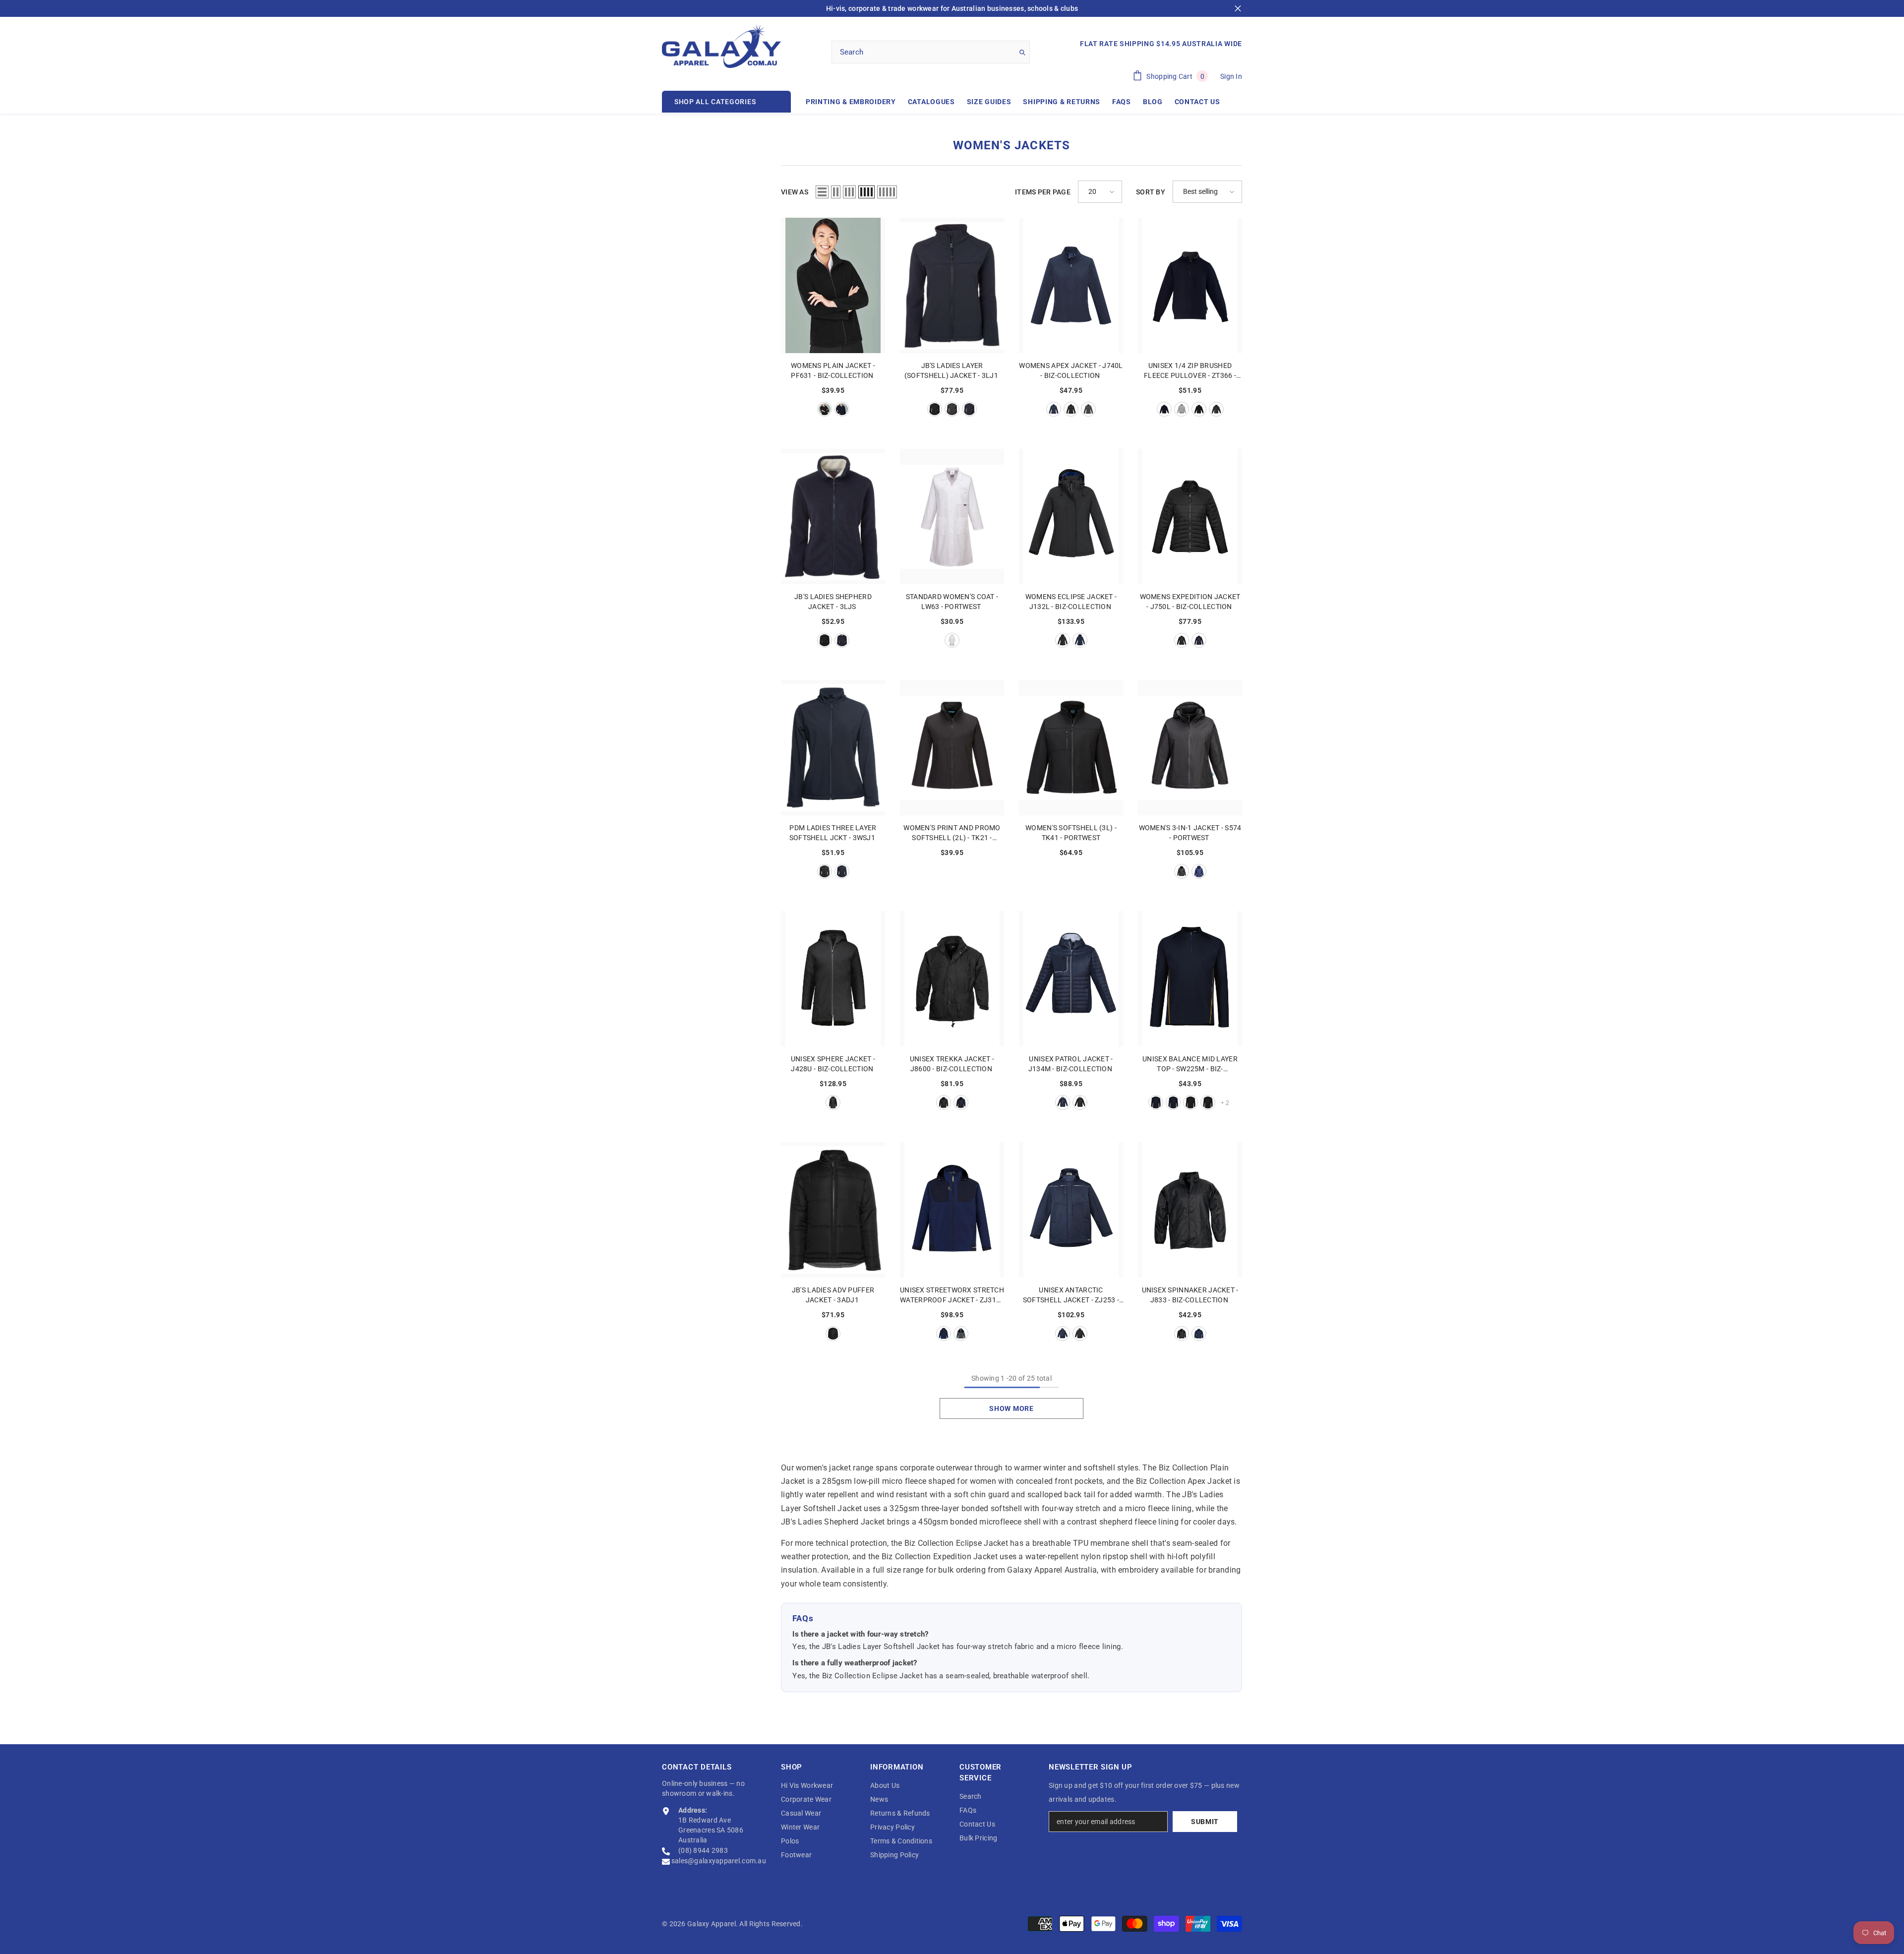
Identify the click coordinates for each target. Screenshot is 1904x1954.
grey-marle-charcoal (1182, 409)
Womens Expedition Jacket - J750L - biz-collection (1190, 602)
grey (952, 409)
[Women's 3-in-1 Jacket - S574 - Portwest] (1190, 748)
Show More (1011, 1408)
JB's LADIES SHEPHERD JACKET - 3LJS (833, 602)
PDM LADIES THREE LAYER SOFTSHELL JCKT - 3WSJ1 (833, 833)
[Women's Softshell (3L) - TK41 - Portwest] (1071, 748)
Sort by (1151, 192)
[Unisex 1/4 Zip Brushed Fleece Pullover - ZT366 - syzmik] (1190, 285)
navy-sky (1173, 1102)
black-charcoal (1199, 409)
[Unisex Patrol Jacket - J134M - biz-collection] (1071, 979)
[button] (822, 192)
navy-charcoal (1164, 409)
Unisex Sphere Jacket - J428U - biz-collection (833, 1064)
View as (795, 192)
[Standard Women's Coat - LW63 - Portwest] (952, 517)
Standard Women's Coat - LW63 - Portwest (952, 602)
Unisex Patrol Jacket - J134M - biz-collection (1071, 1064)
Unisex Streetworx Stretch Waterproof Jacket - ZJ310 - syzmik (952, 1295)
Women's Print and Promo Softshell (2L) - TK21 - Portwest (952, 833)
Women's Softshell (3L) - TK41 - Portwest (1071, 833)
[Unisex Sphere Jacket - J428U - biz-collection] (833, 979)
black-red (1190, 1102)
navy (842, 409)
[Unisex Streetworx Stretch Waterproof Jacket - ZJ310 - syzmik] (952, 1210)
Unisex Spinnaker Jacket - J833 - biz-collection (1190, 1295)
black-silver (1080, 1102)
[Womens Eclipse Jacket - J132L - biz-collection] (1071, 517)
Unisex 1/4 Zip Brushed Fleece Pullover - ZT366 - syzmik (1190, 371)
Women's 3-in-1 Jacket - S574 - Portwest (1190, 833)
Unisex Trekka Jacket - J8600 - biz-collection (952, 1064)
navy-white (842, 640)
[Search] (931, 52)
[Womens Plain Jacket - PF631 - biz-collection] (833, 285)
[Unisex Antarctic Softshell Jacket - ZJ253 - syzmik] (1071, 1210)
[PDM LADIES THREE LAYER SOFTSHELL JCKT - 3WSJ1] (833, 748)
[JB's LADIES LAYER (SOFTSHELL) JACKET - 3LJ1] (952, 285)
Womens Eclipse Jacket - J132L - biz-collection (1071, 602)
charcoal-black (1216, 409)
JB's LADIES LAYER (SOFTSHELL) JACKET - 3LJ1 (952, 370)
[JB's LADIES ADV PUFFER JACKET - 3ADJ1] (833, 1210)
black (825, 409)
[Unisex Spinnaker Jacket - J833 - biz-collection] (1190, 1210)
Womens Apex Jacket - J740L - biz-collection (1071, 370)
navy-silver (1063, 1102)
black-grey (833, 1334)
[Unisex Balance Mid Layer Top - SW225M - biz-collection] (1190, 979)
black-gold (1208, 1102)
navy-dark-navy (944, 1334)
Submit (1205, 1822)
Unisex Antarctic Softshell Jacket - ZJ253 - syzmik (1071, 1295)
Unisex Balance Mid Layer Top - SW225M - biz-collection (1190, 1064)
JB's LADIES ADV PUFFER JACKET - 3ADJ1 (833, 1295)
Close (1238, 9)
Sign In (1231, 76)
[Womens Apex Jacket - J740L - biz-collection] (1071, 285)
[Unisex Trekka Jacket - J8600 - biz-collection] (952, 979)
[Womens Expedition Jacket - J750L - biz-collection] (1190, 517)
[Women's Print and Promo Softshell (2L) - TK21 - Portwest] (952, 748)
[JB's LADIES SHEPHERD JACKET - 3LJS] (833, 517)
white (952, 640)
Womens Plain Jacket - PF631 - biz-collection (833, 370)
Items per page (1043, 192)
